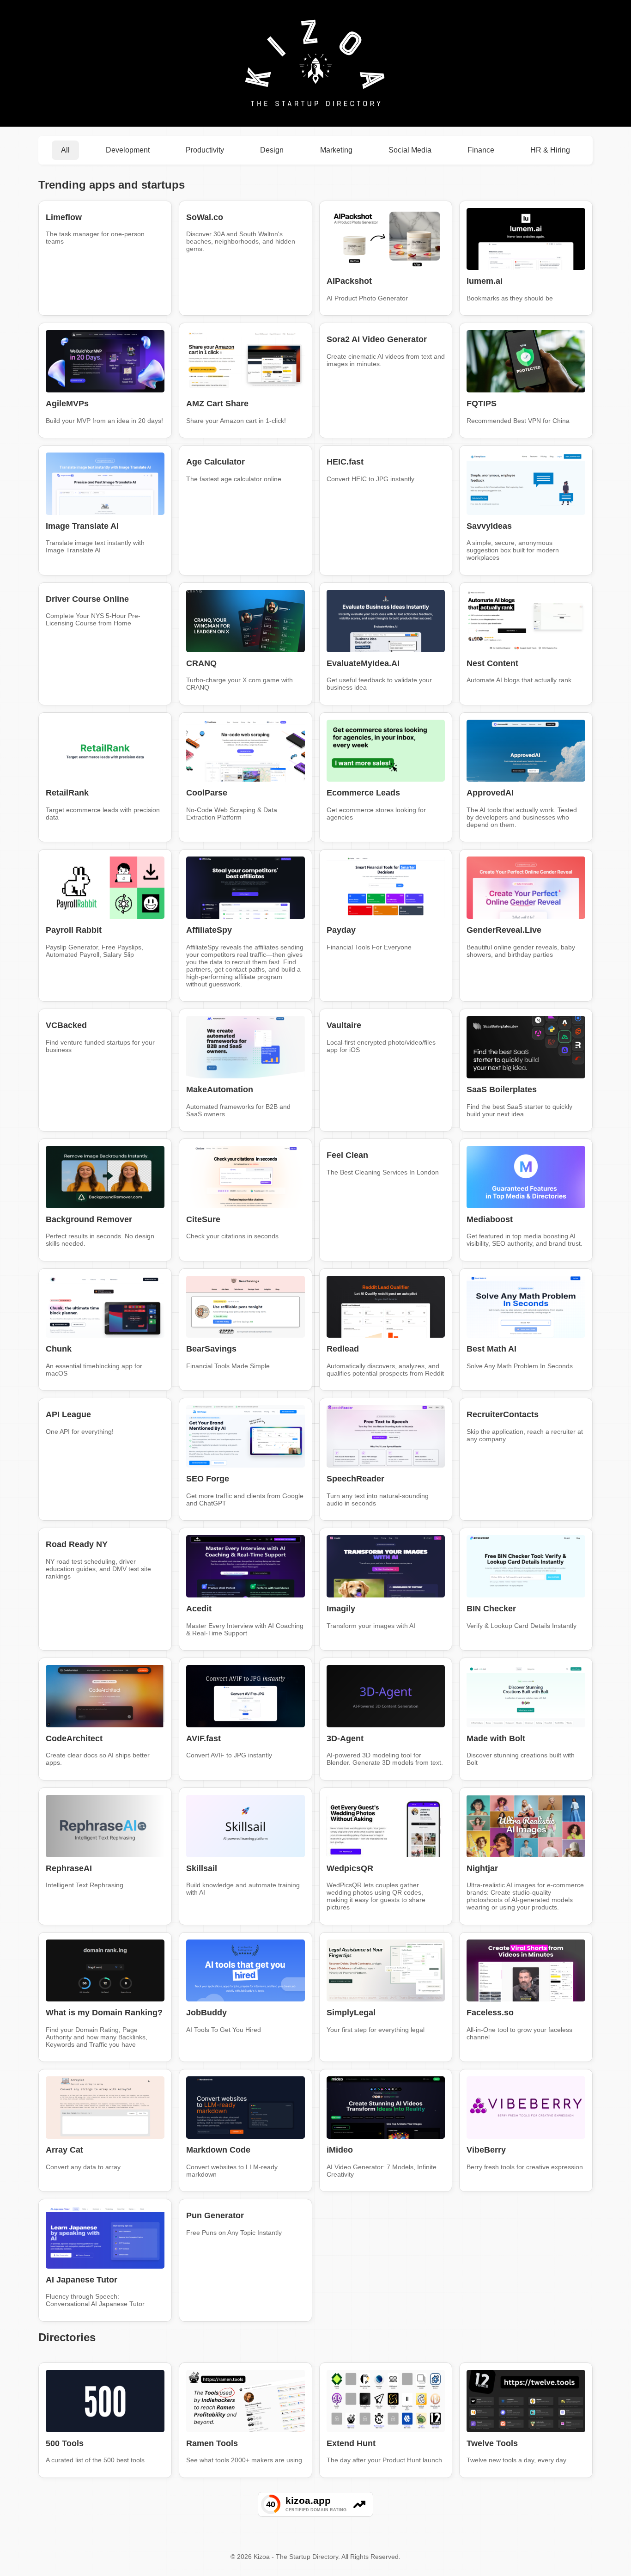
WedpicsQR (350, 1868)
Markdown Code (218, 2150)
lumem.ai (485, 281)
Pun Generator (215, 2215)
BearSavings (211, 1349)
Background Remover (89, 1219)
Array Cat (64, 2150)
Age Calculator (215, 462)
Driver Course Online (87, 599)
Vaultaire (344, 1025)
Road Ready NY (77, 1544)
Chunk (59, 1349)
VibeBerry (486, 2150)
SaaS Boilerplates (502, 1089)
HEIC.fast (345, 462)
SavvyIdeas (489, 526)
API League (68, 1414)
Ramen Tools (212, 2443)
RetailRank (67, 793)
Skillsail (202, 1868)
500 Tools (65, 2443)
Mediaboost (490, 1219)
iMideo (340, 2150)
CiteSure (203, 1219)
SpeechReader (355, 1479)
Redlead (343, 1349)
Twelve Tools (492, 2443)
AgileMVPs (67, 404)
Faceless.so (490, 2013)
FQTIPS (482, 404)
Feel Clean (347, 1155)
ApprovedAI (490, 793)
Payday (341, 930)
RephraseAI (69, 1868)
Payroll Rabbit (74, 930)
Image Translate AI (82, 526)
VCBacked (66, 1025)
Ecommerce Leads (363, 793)
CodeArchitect (74, 1738)
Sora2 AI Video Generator (377, 339)
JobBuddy (206, 2013)
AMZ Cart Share (217, 404)
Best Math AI (491, 1349)
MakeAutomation (220, 1089)
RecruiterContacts (503, 1414)
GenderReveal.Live (504, 930)
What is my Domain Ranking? (104, 2013)
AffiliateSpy (209, 930)
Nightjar (482, 1868)
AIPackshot (349, 281)
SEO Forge (208, 1479)
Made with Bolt (496, 1738)
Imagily (341, 1609)
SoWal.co (205, 217)
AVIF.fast (203, 1738)
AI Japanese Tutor (82, 2280)
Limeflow (64, 217)
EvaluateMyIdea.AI (363, 663)
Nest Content (492, 663)
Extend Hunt (351, 2443)
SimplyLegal (351, 2013)
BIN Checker (491, 1609)
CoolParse (207, 793)
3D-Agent (345, 1738)
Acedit (199, 1609)
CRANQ (201, 663)
